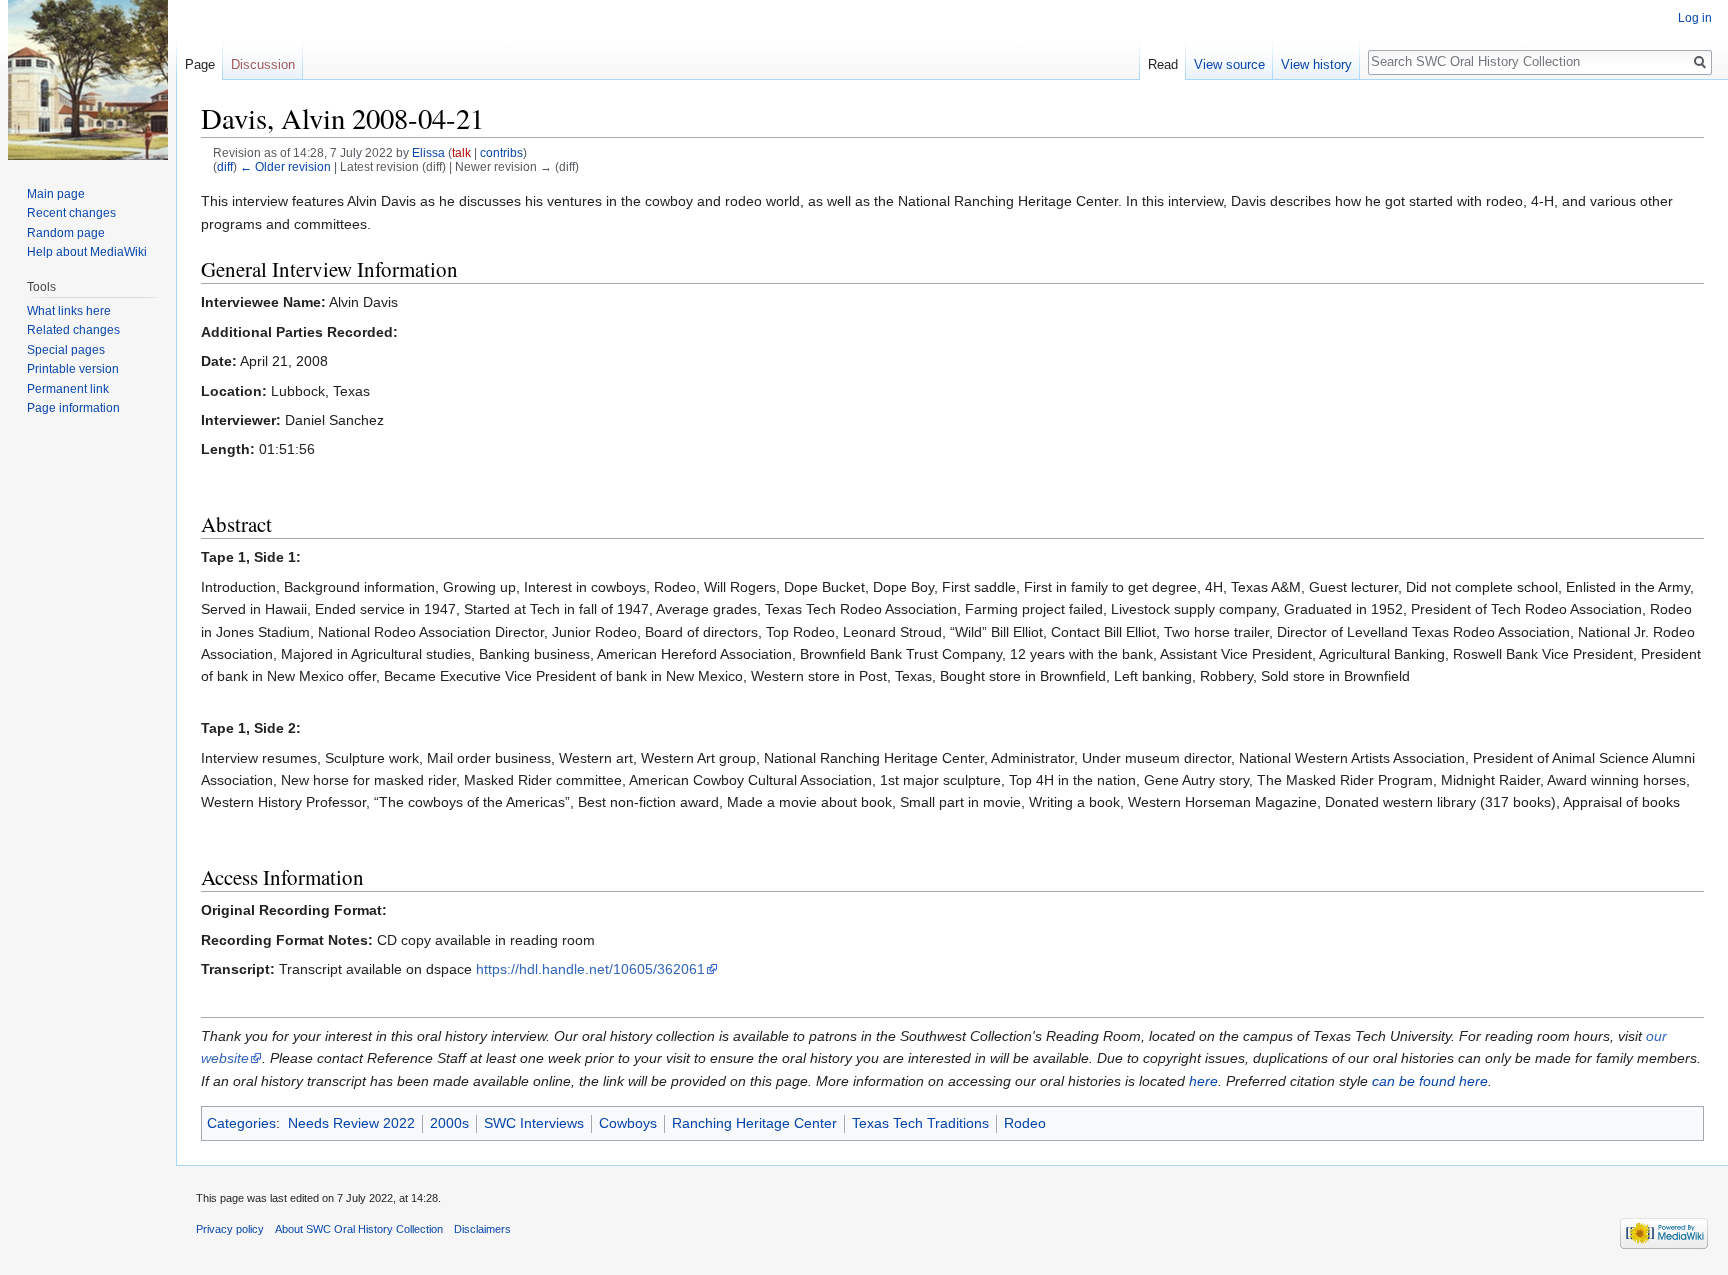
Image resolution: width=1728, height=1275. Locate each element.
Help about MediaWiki (87, 252)
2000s (449, 1123)
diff (225, 166)
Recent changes (71, 213)
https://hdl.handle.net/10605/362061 (590, 969)
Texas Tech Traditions (920, 1123)
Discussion (263, 64)
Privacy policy (230, 1229)
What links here (69, 311)
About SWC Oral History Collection (359, 1229)
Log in (1695, 18)
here (1203, 1081)
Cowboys (628, 1123)
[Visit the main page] (88, 80)
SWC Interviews (534, 1123)
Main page (56, 194)
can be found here (1430, 1081)
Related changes (73, 330)
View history (1316, 64)
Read (1163, 64)
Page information (73, 408)
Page (200, 64)
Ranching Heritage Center (754, 1123)
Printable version (73, 369)
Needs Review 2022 (351, 1123)
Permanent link (68, 389)
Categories (241, 1123)
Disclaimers (482, 1229)
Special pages (66, 350)
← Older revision (285, 166)
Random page (66, 233)
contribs (501, 152)
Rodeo (1025, 1123)
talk (461, 152)
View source (1229, 64)
